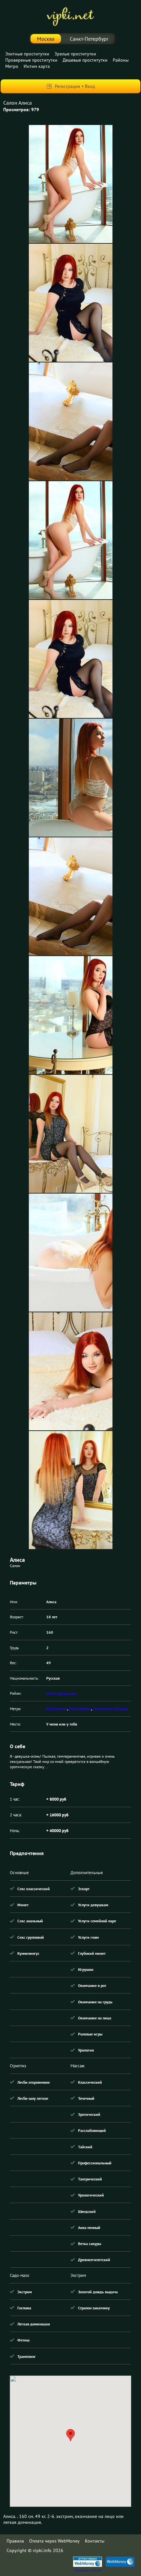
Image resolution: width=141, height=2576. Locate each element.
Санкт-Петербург (89, 39)
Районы (121, 60)
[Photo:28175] (71, 184)
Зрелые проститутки (75, 54)
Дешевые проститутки (85, 60)
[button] (70, 2435)
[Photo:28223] (71, 1371)
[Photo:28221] (71, 1134)
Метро (12, 66)
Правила (15, 2541)
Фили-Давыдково (61, 1693)
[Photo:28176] (71, 303)
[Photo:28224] (71, 1490)
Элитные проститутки (27, 54)
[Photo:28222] (71, 1253)
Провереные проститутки (31, 60)
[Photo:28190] (71, 896)
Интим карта (37, 66)
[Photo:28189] (71, 778)
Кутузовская (57, 1709)
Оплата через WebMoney (54, 2541)
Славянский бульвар (110, 1709)
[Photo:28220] (71, 1015)
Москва (46, 39)
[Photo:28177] (71, 421)
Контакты (95, 2541)
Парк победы (80, 1709)
